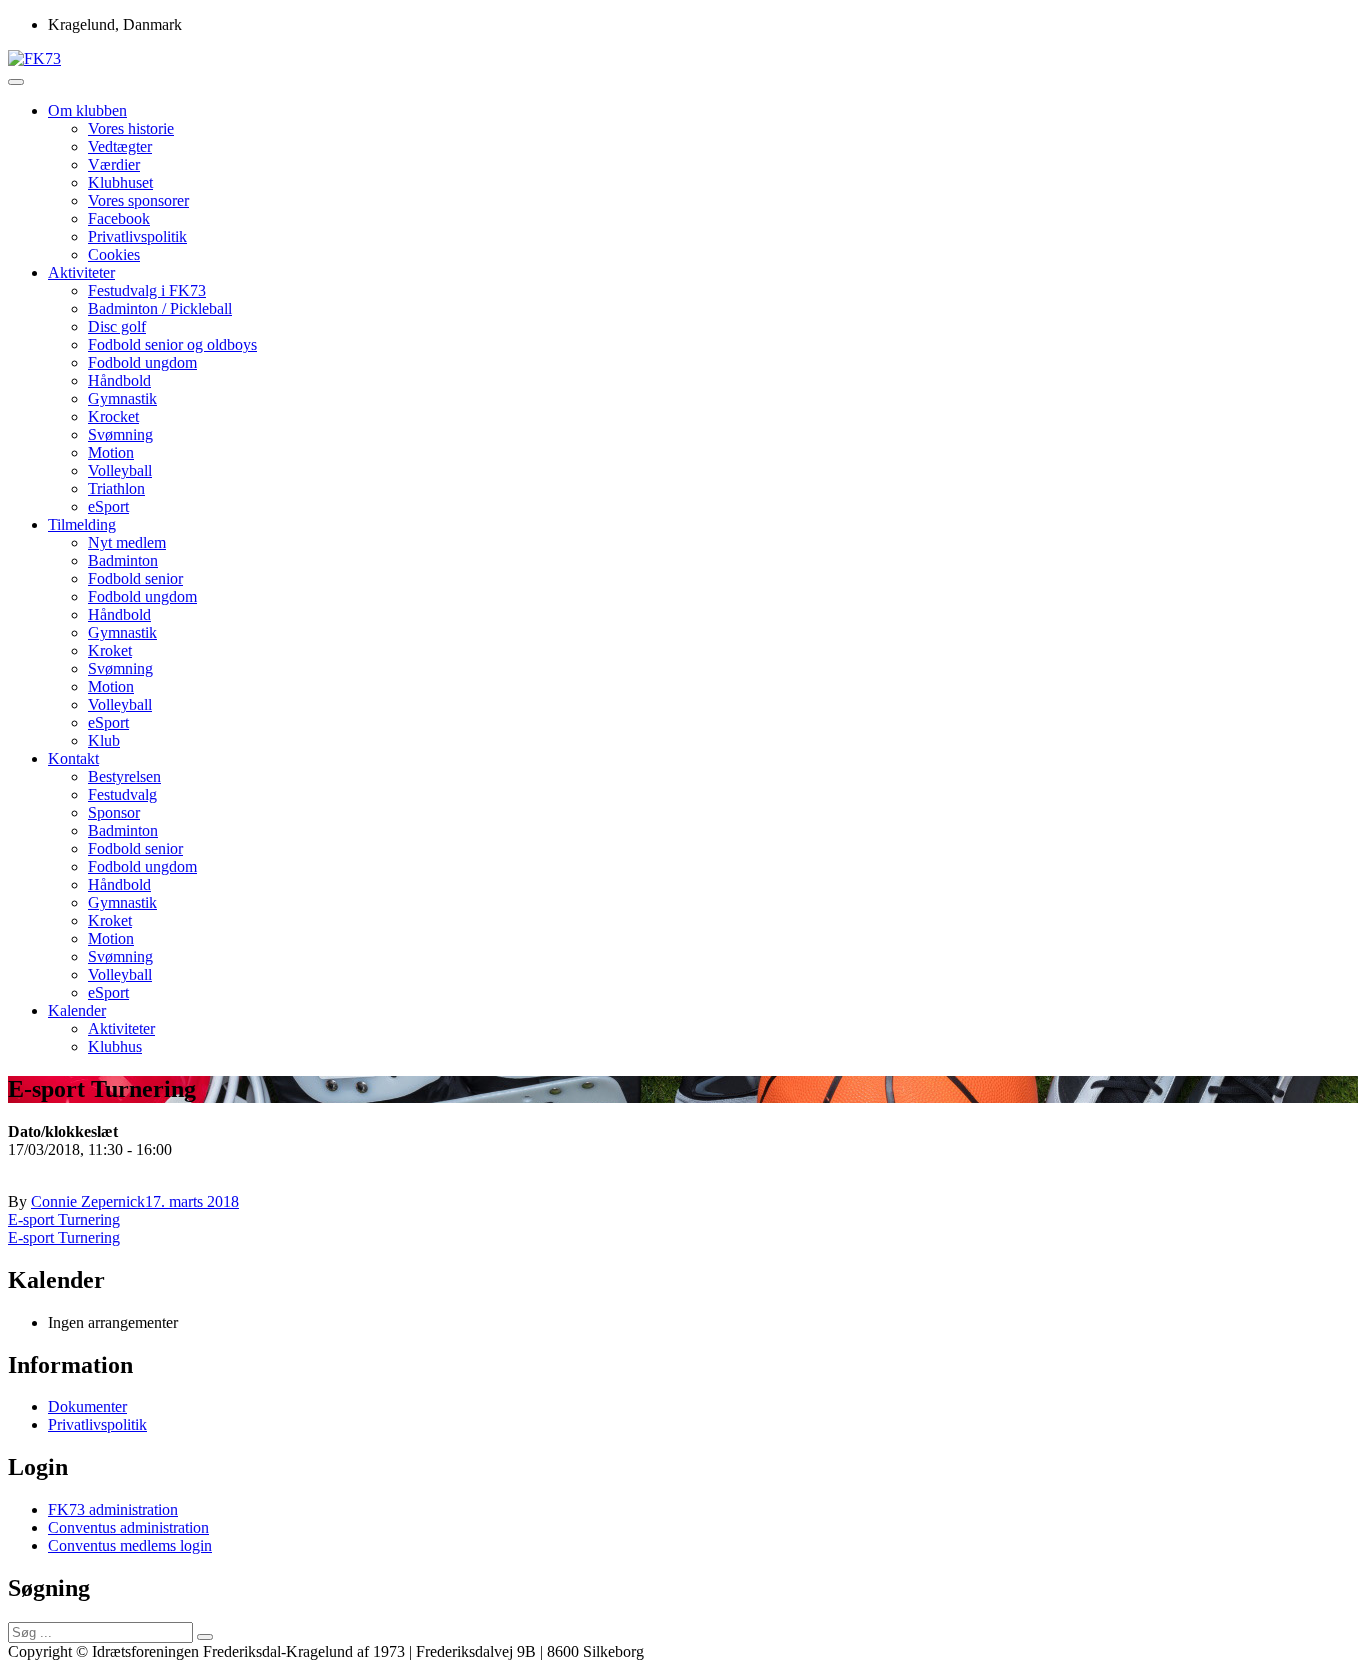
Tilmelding (82, 524)
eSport (108, 506)
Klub (104, 740)
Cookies (114, 254)
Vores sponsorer (138, 200)
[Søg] (205, 1637)
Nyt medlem (127, 542)
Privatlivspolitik (137, 236)
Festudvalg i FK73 (147, 290)
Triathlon (116, 488)
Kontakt (73, 758)
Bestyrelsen (124, 776)
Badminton (123, 560)
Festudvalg (122, 794)
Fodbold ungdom (142, 362)
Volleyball (120, 470)
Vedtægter (120, 146)
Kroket (110, 650)
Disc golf (117, 326)
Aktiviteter (81, 272)
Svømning (120, 434)
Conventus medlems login (130, 1545)
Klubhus (115, 1046)
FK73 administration (113, 1509)
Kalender (77, 1010)
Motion (111, 452)
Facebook (119, 218)
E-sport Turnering (64, 1219)
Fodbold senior (135, 578)
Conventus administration (128, 1527)
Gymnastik (122, 398)
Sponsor (114, 812)
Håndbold (119, 380)
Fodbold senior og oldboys (172, 344)
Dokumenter (87, 1406)
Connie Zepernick (88, 1201)
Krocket (113, 416)
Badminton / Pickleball (160, 308)
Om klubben (87, 110)
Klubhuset (120, 182)
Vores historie (131, 128)
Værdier (114, 164)
